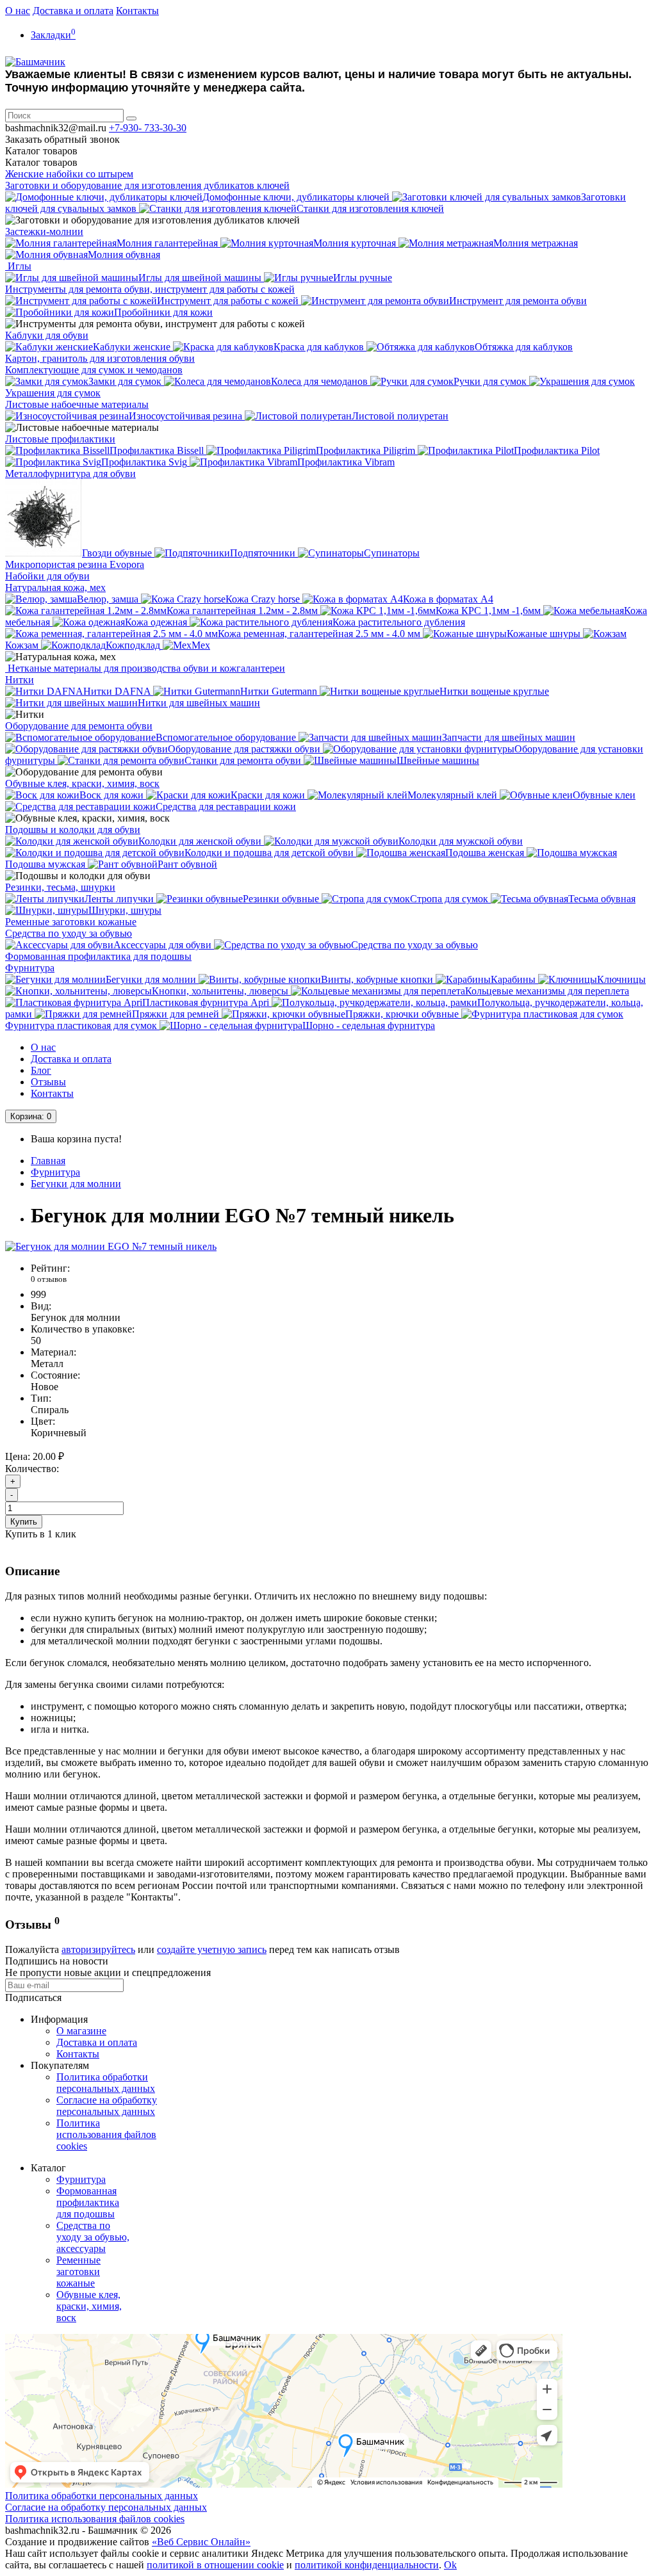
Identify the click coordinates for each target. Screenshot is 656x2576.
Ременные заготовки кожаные (71, 922)
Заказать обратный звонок (62, 139)
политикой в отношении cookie (215, 2565)
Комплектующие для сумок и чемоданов (94, 370)
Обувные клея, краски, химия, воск (82, 783)
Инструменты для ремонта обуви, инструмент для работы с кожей (150, 289)
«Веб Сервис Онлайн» (201, 2542)
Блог (41, 1070)
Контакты (137, 11)
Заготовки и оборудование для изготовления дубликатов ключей (147, 185)
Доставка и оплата (73, 11)
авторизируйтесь (98, 1949)
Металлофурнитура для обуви (70, 474)
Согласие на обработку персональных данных (107, 2106)
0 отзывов (49, 1279)
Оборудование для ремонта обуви (79, 726)
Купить (24, 1522)
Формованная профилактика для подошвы (98, 956)
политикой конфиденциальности (367, 2565)
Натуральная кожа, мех (55, 587)
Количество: (32, 1469)
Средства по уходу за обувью (69, 933)
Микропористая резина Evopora (75, 564)
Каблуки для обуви (47, 335)
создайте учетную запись (212, 1949)
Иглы (18, 266)
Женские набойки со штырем (69, 174)
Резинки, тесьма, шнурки (60, 887)
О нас (18, 11)
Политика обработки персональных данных (106, 2083)
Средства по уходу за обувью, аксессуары (93, 2237)
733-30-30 (148, 128)
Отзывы (48, 1082)
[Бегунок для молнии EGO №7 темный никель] (111, 1246)
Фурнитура (30, 968)
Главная (48, 1161)
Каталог (41, 162)
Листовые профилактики (60, 439)
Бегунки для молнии (76, 1184)
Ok (450, 2565)
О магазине (81, 2031)
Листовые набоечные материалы (77, 404)
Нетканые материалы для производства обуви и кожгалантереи (145, 668)
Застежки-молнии (44, 231)
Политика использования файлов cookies (106, 2135)
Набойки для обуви (47, 576)
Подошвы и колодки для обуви (73, 830)
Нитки (20, 680)
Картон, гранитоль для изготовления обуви (100, 358)
